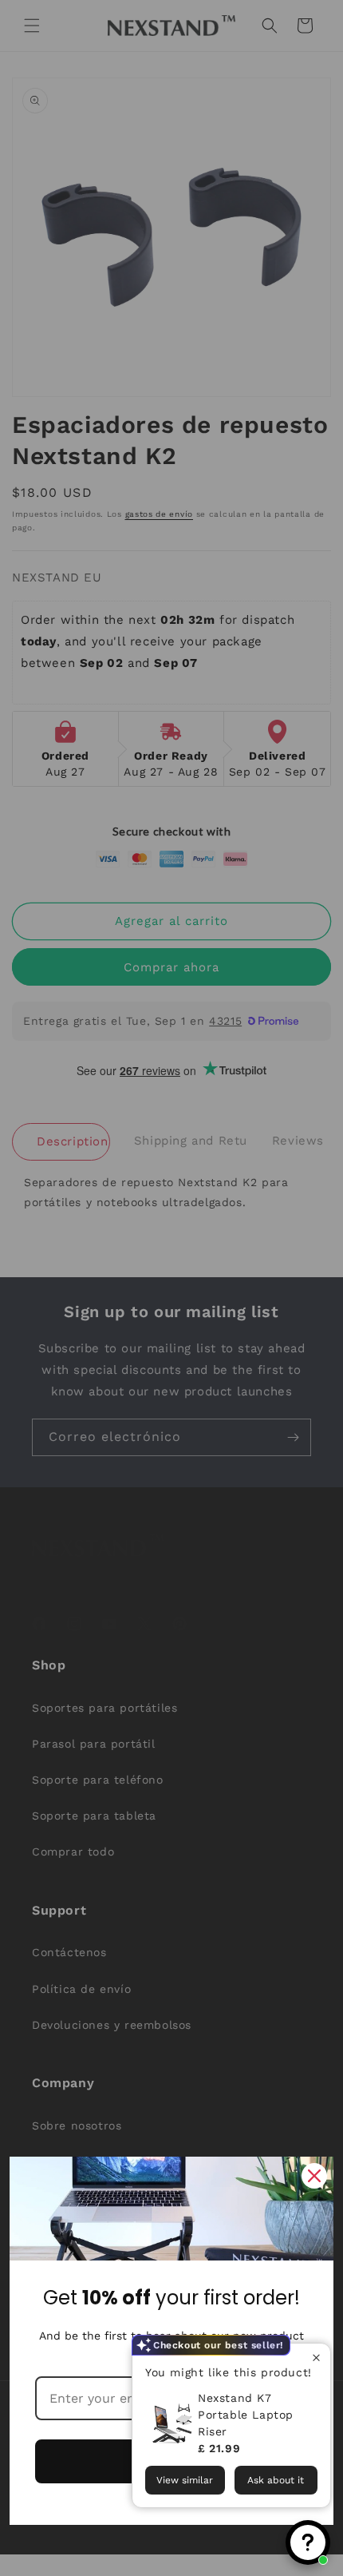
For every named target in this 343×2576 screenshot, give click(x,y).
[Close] (314, 2176)
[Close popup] (316, 2358)
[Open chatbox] (308, 2542)
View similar (185, 2480)
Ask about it (276, 2480)
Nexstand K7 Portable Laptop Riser (246, 2415)
